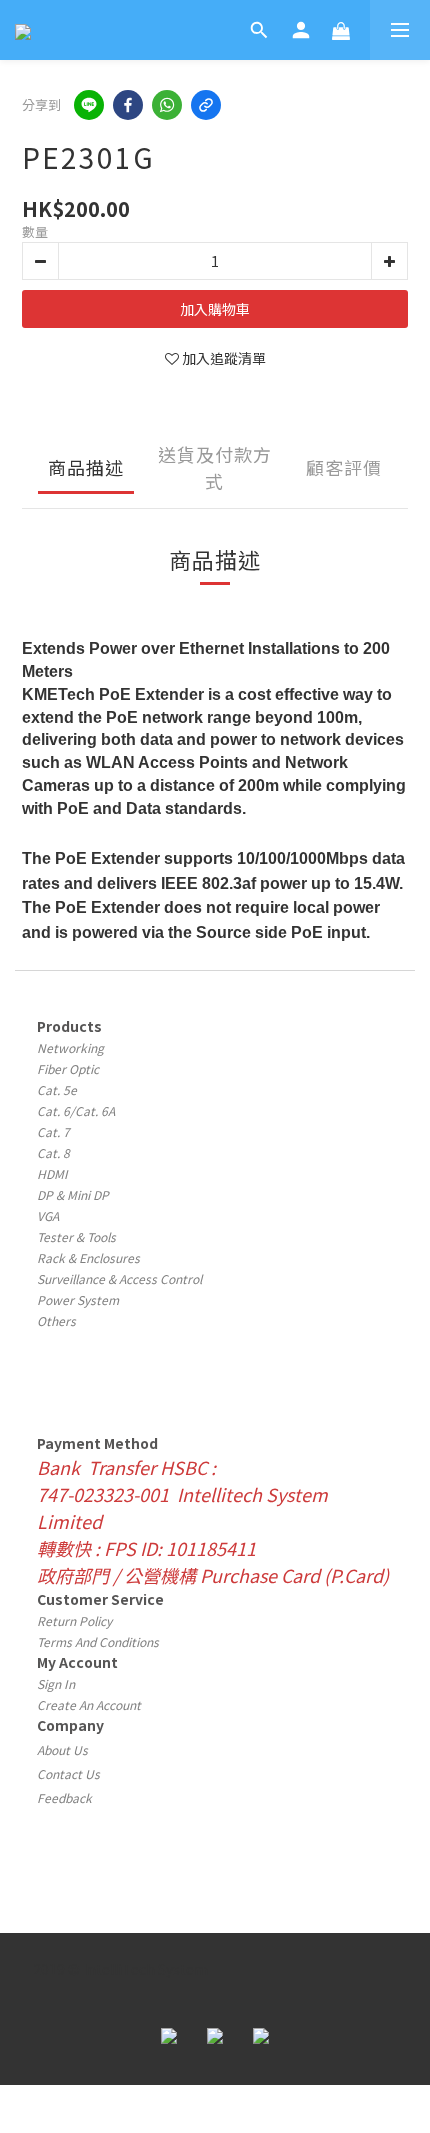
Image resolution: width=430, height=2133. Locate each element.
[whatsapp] (167, 105)
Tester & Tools (76, 1236)
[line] (89, 105)
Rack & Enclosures (88, 1257)
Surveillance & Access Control (119, 1278)
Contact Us (68, 1773)
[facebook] (128, 105)
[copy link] (206, 105)
